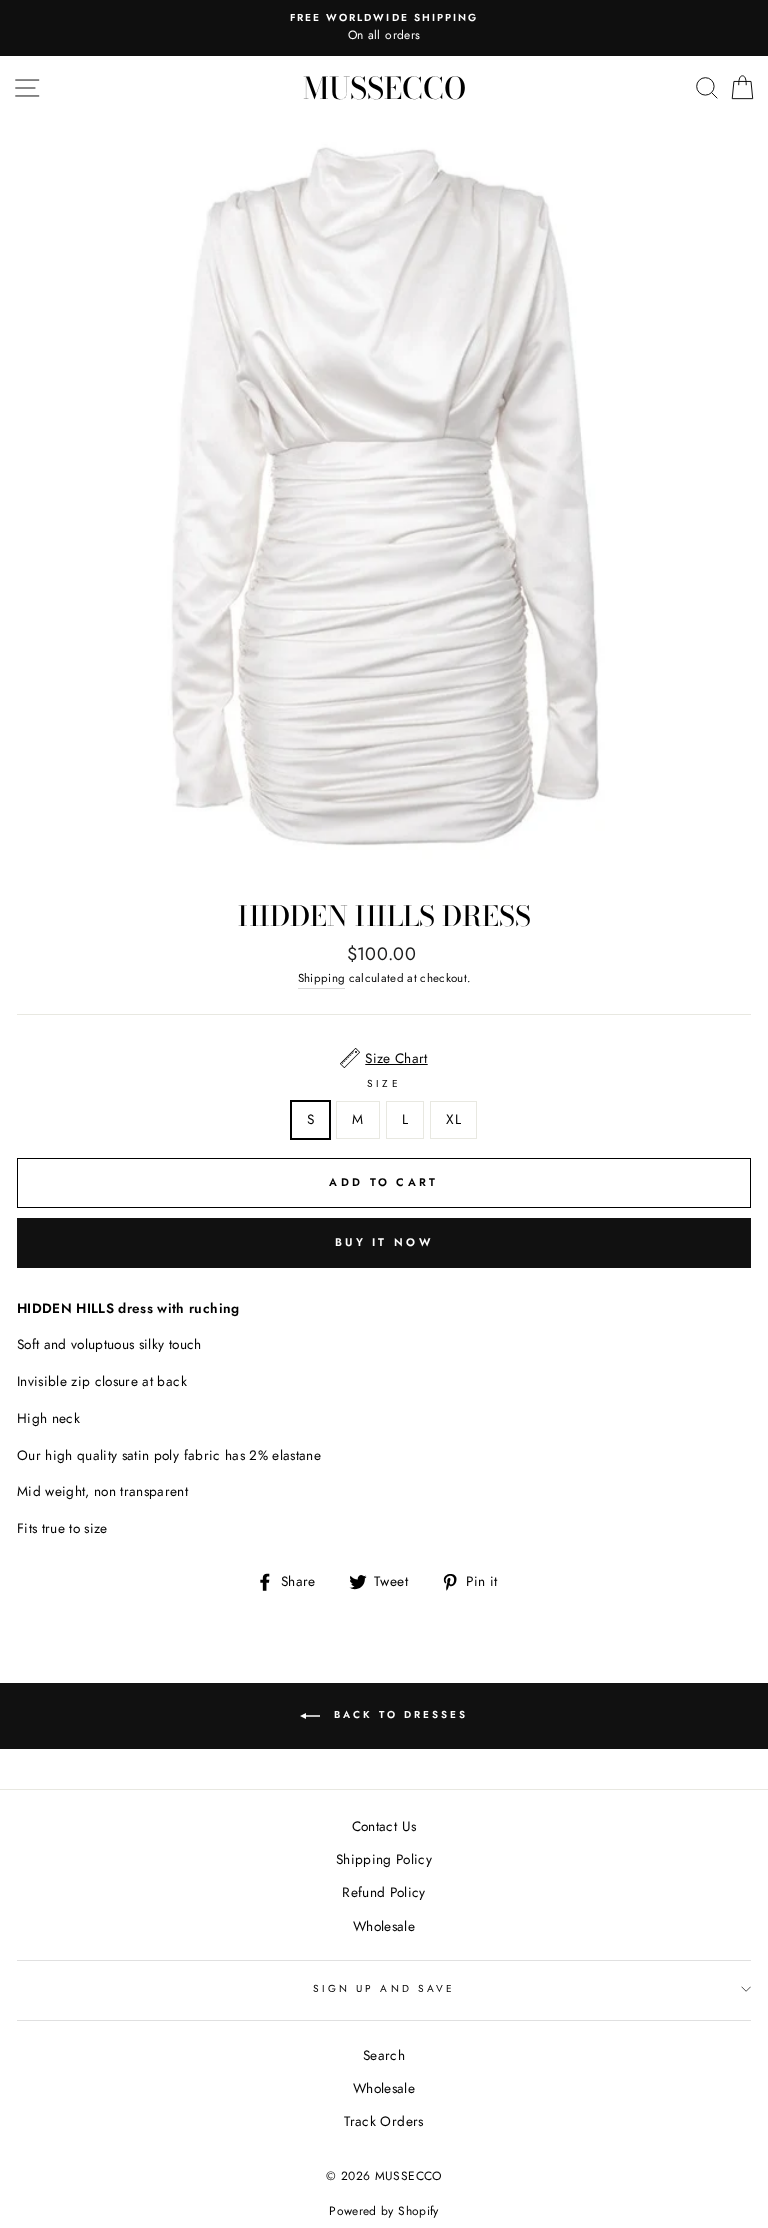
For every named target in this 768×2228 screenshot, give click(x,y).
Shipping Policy (384, 1859)
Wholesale (384, 1926)
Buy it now (384, 1242)
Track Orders (383, 2121)
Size (383, 1083)
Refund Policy (383, 1892)
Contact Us (384, 1826)
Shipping (322, 978)
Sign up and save (384, 1988)
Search (384, 2055)
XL (453, 1119)
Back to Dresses (398, 1714)
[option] (384, 28)
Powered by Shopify (383, 2211)
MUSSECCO (384, 88)
